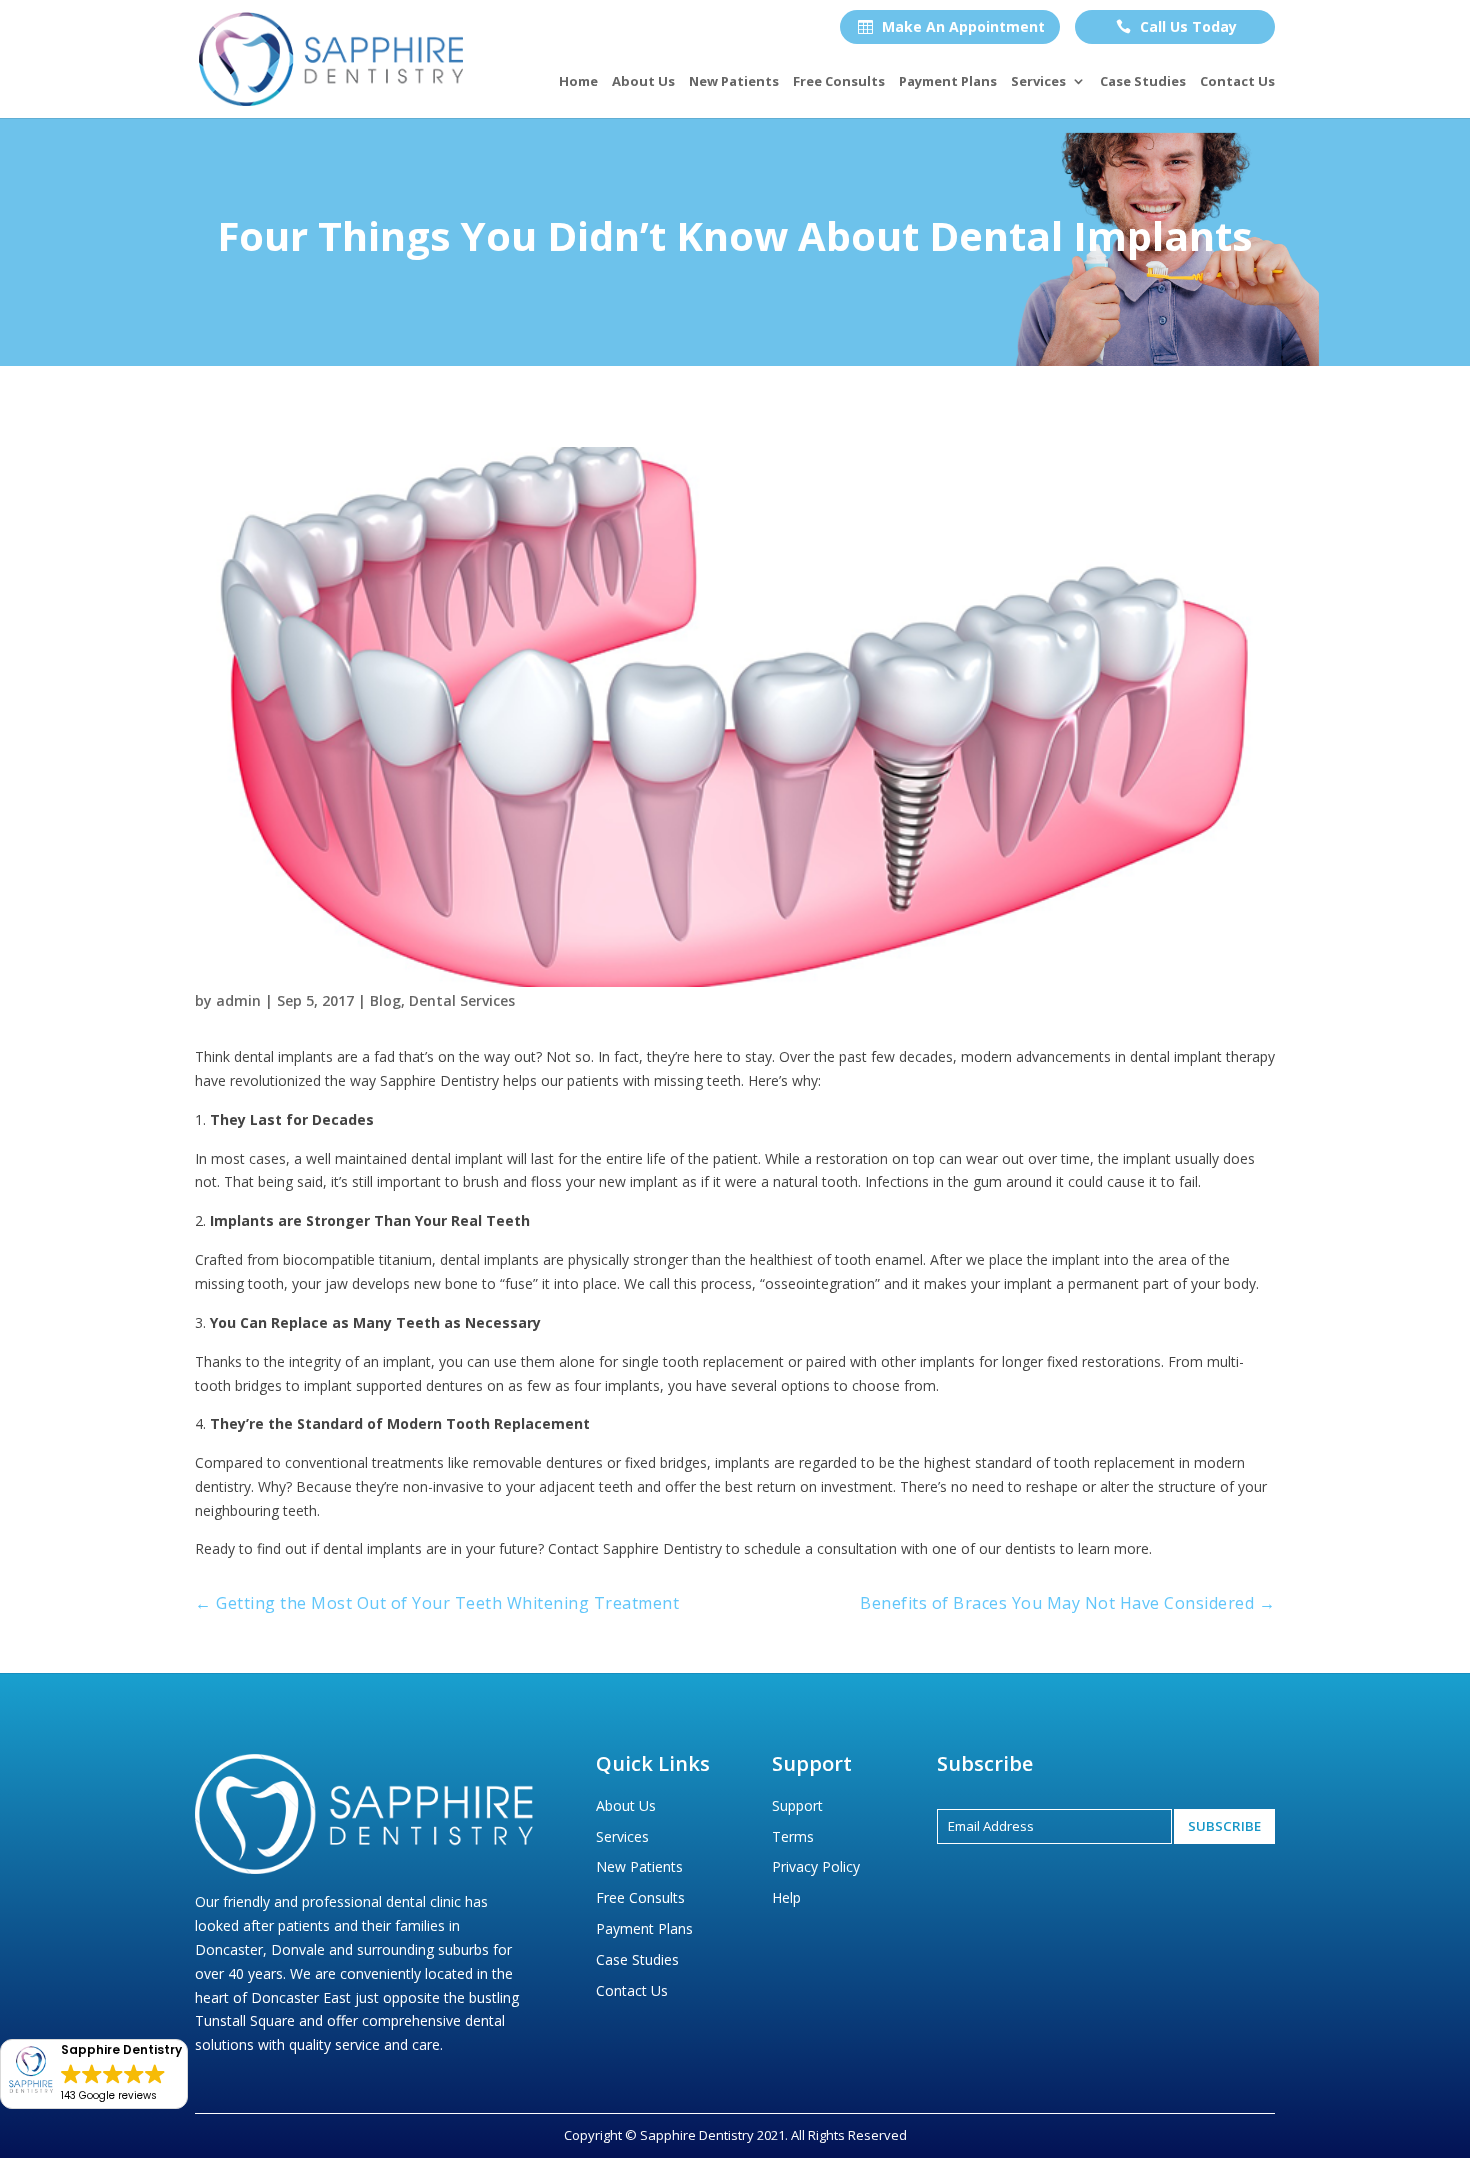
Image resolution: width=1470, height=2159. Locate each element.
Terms (793, 1836)
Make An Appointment (951, 26)
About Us (643, 82)
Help (786, 1897)
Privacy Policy (816, 1866)
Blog (385, 1000)
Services (1038, 82)
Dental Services (462, 1000)
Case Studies (1143, 82)
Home (578, 82)
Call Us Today (1176, 26)
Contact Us (1237, 82)
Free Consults (839, 82)
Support (797, 1805)
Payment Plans (948, 82)
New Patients (734, 82)
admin (238, 1000)
